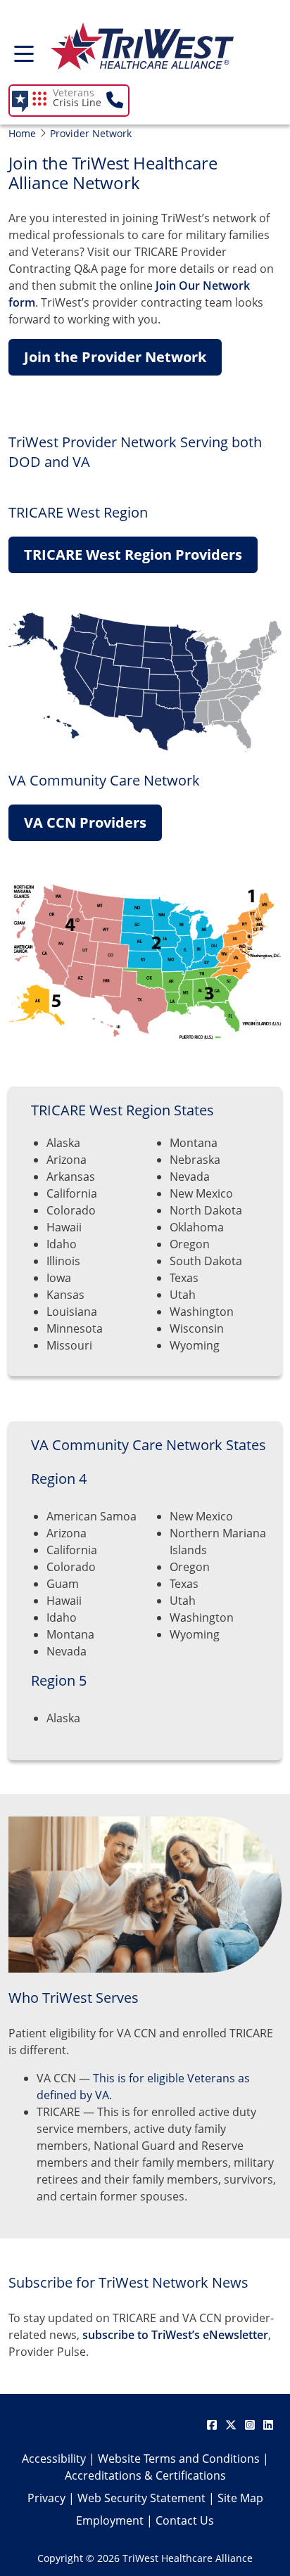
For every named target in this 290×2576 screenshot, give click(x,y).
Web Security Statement (141, 2498)
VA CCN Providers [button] (85, 822)
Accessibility (54, 2459)
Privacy (46, 2498)
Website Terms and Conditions (179, 2459)
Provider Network (91, 133)
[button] (80, 101)
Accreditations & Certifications (145, 2475)
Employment (110, 2520)
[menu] (24, 58)
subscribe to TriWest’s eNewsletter (175, 2335)
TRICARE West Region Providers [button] (133, 555)
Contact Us (185, 2520)
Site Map (240, 2498)
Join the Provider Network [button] (115, 357)
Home (22, 133)
